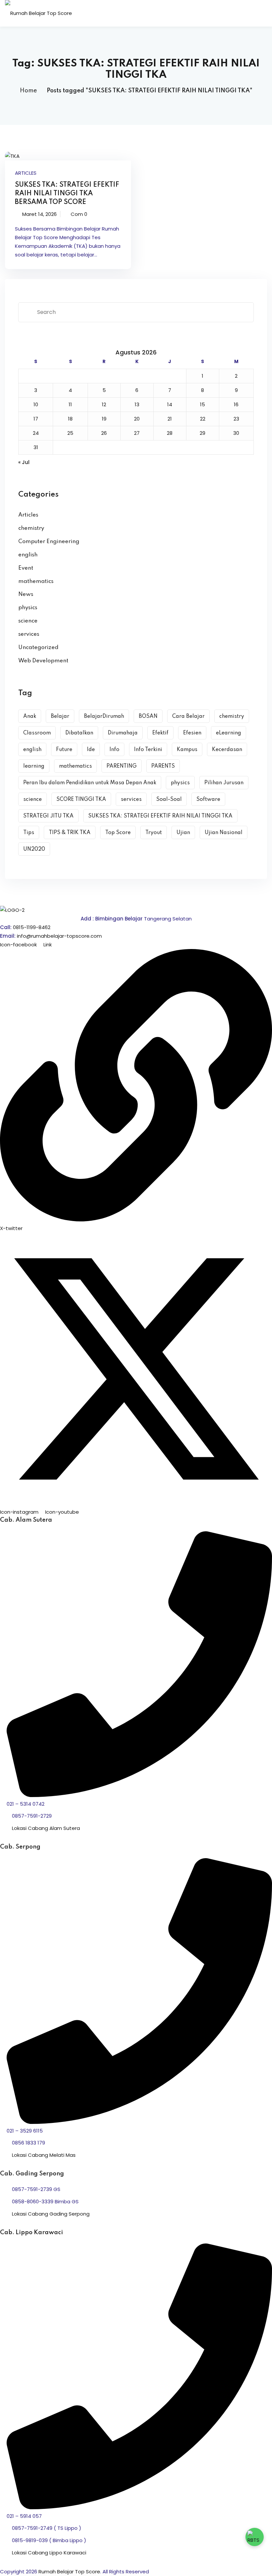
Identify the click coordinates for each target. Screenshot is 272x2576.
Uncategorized (38, 648)
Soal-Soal (169, 800)
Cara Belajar (188, 716)
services (29, 634)
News (26, 594)
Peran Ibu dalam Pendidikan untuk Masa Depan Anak (90, 783)
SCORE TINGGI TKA (81, 800)
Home (28, 91)
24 (36, 433)
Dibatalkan (79, 733)
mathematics (36, 581)
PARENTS (163, 766)
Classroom (37, 733)
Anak (30, 716)
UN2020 (34, 849)
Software (208, 800)
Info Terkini (148, 750)
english (28, 555)
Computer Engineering (49, 542)
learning (34, 766)
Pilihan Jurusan (224, 783)
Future (64, 750)
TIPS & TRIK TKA (70, 833)
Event (26, 568)
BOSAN (148, 716)
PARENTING (122, 766)
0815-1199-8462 (32, 927)
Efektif (160, 733)
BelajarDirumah (104, 716)
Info (114, 750)
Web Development (43, 661)
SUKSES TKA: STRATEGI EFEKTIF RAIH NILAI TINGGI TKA (160, 816)
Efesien (192, 733)
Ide (91, 750)
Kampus (187, 750)
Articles (26, 173)
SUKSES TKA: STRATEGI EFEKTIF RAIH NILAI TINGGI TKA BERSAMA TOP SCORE (67, 194)
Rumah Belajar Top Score (69, 2572)
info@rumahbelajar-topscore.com (59, 936)
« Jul (24, 462)
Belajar (60, 716)
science (28, 621)
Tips (29, 833)
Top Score (118, 833)
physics (28, 608)
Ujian (183, 833)
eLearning (229, 733)
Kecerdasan (227, 750)
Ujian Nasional (224, 833)
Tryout (154, 833)
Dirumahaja (123, 733)
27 (137, 433)
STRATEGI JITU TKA (48, 816)
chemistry (31, 528)
